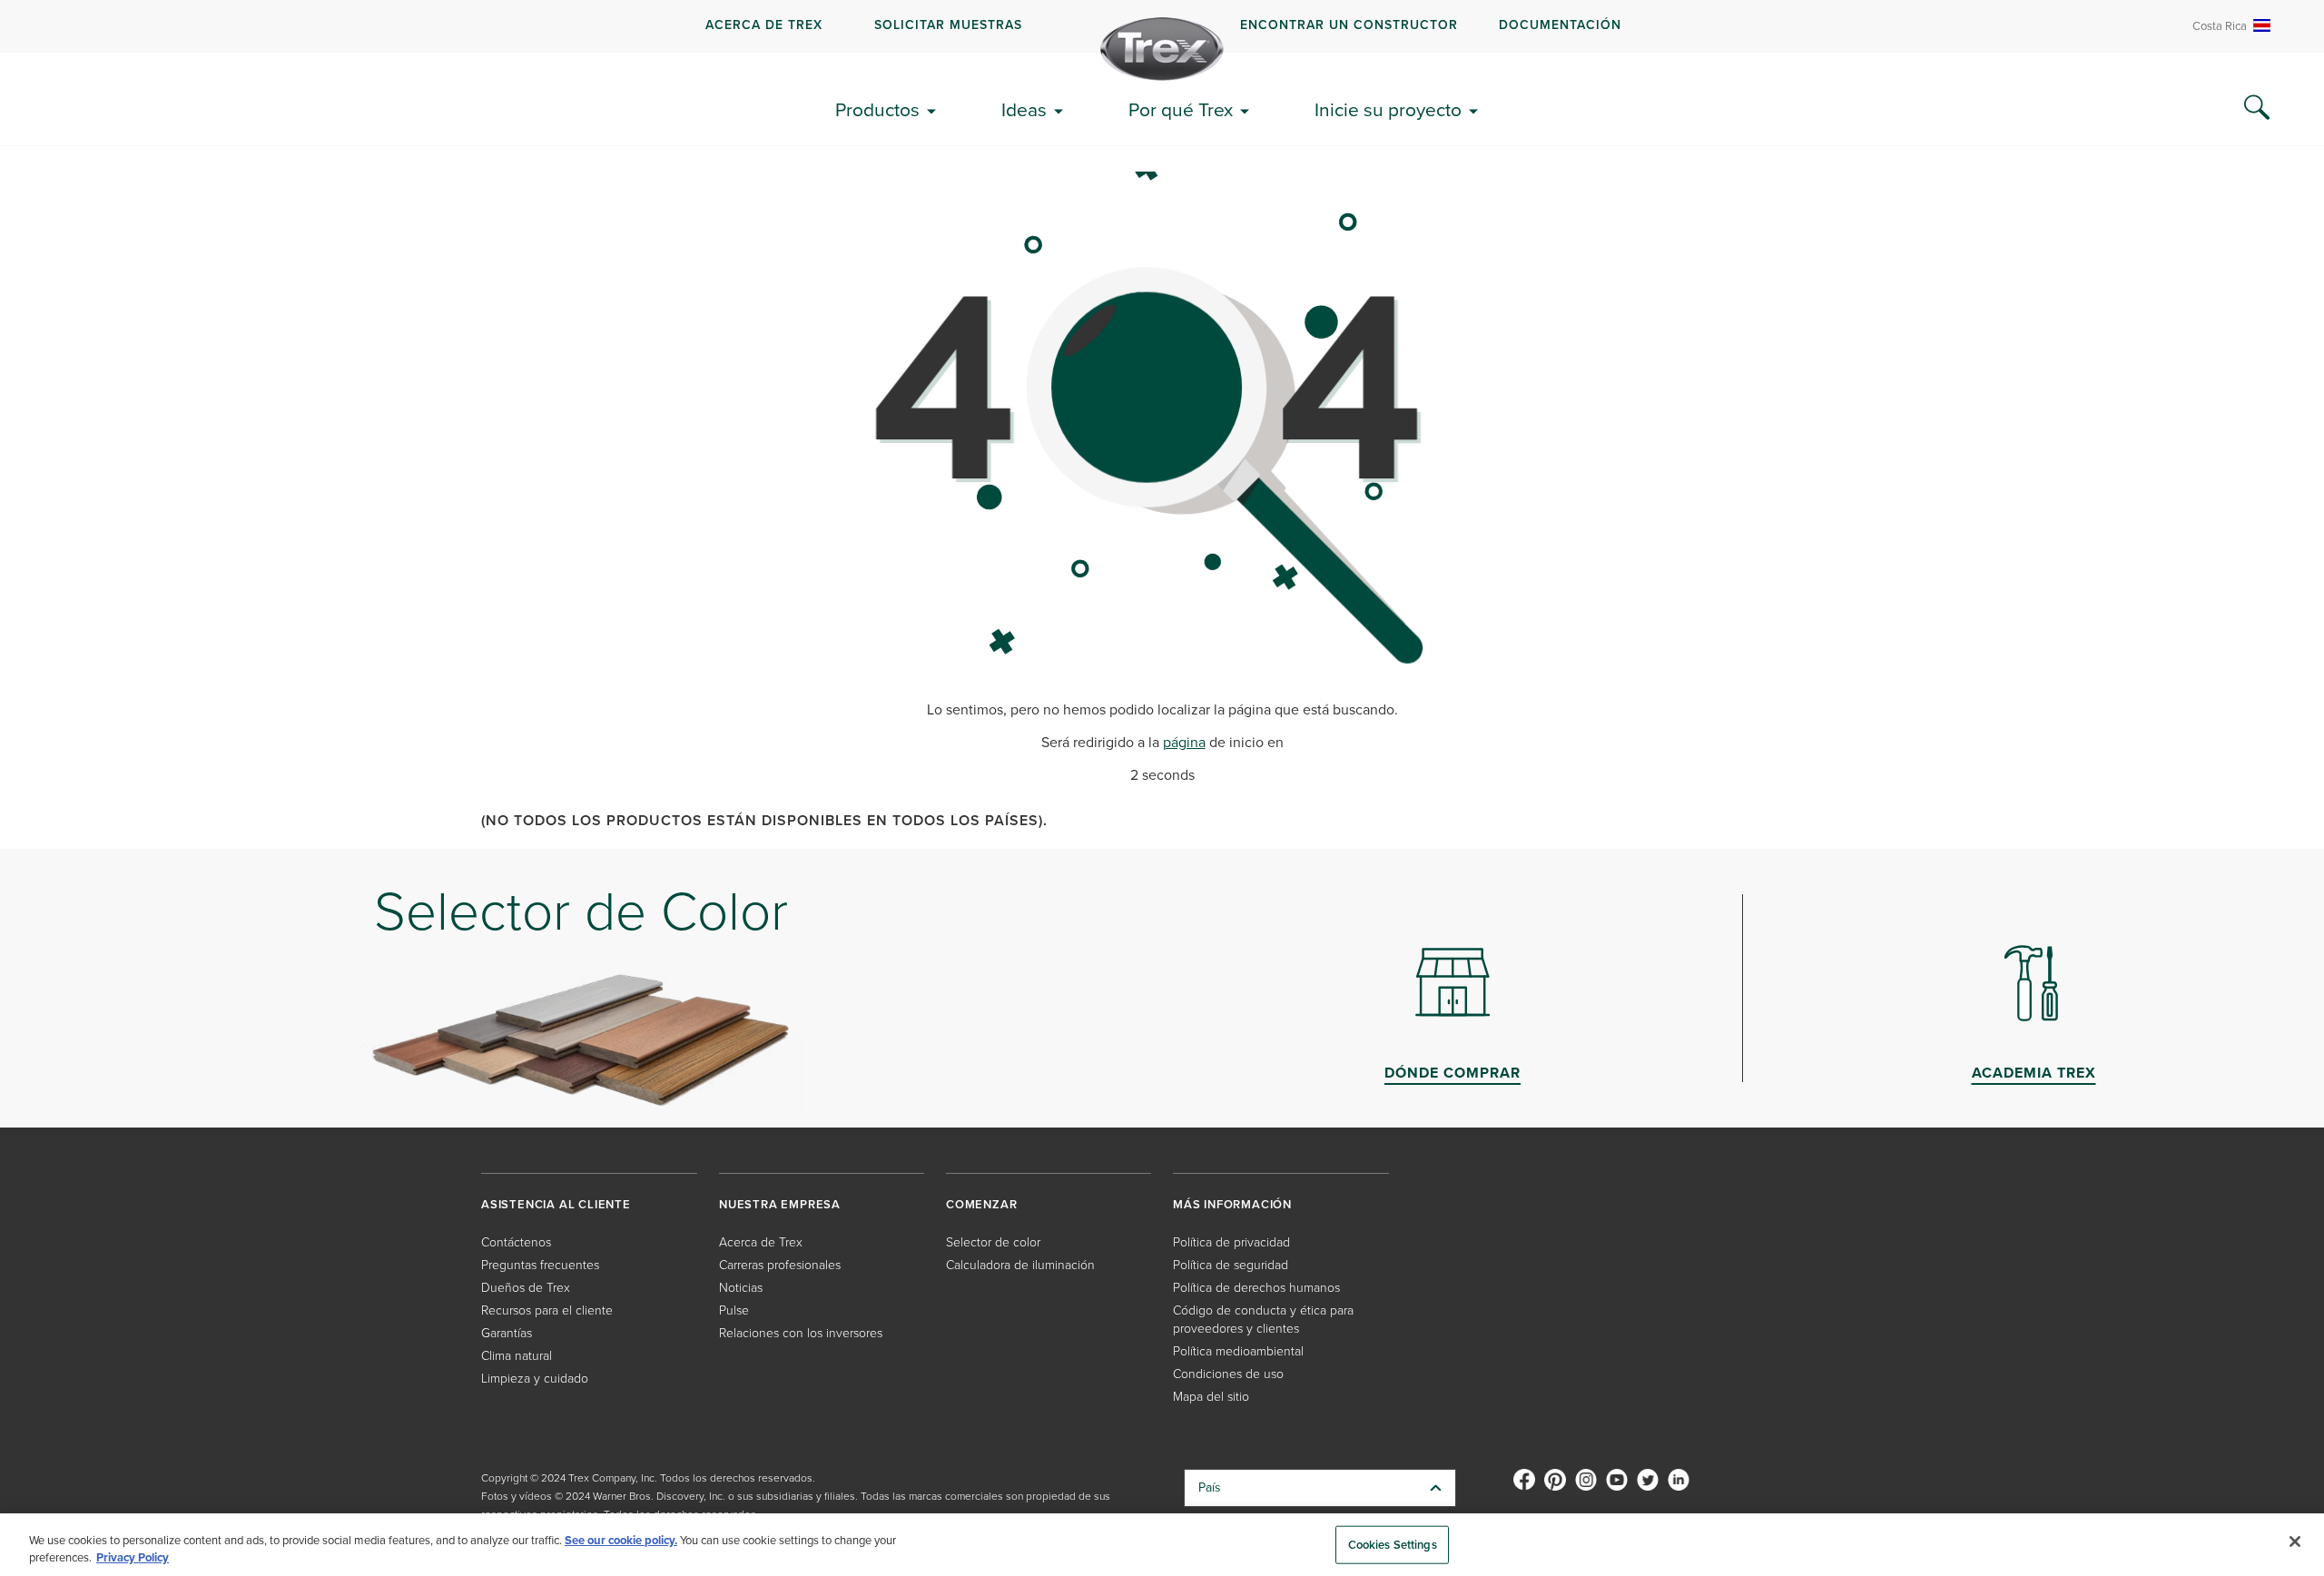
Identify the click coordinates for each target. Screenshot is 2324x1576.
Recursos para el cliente (547, 1310)
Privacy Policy (133, 1557)
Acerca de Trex (764, 25)
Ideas (1024, 109)
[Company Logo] (1162, 49)
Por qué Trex (1181, 109)
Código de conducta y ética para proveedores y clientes (1263, 1320)
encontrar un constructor (1349, 25)
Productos (877, 109)
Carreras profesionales (780, 1265)
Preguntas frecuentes (540, 1265)
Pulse (734, 1310)
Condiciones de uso (1228, 1374)
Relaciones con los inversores (801, 1333)
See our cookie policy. (621, 1540)
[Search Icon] (2257, 108)
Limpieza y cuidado (535, 1379)
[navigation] (1162, 26)
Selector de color (993, 1242)
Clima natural (517, 1356)
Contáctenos (516, 1242)
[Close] (2295, 1542)
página (1184, 742)
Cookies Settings (1393, 1545)
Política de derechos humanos (1256, 1288)
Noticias (741, 1288)
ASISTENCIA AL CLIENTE (556, 1204)
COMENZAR (981, 1204)
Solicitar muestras (948, 25)
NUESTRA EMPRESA (780, 1204)
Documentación (1560, 25)
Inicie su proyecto (1388, 109)
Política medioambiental (1238, 1351)
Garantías (507, 1333)
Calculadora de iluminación (1020, 1265)
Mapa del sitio (1211, 1397)
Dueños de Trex (526, 1288)
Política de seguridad (1231, 1265)
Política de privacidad (1231, 1242)
